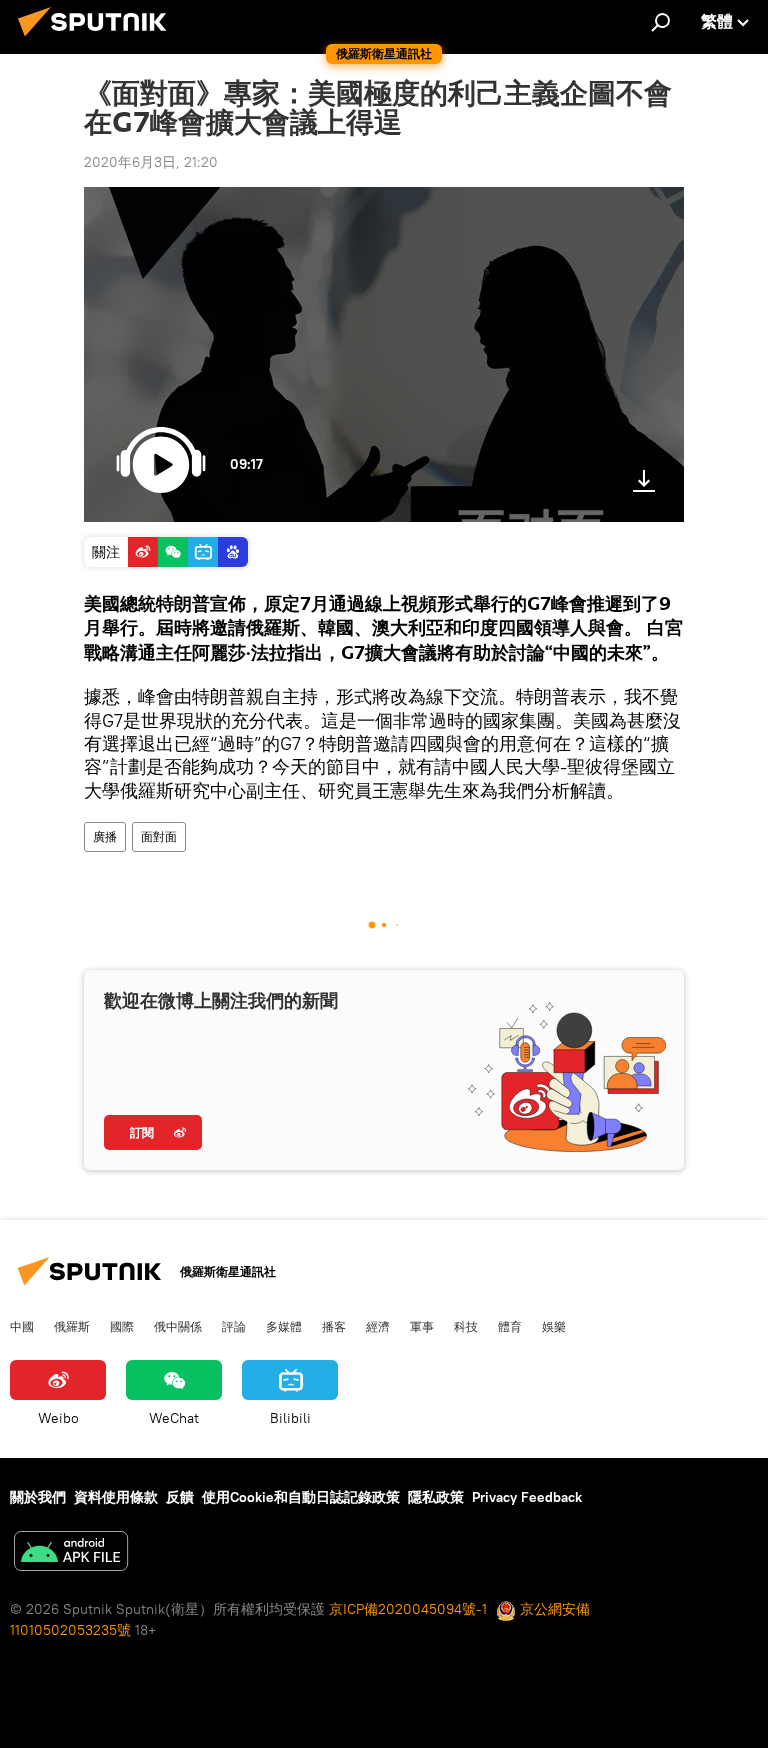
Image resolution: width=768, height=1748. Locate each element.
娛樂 (554, 1326)
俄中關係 (178, 1326)
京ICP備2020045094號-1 (408, 1609)
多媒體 (284, 1326)
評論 (234, 1326)
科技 (466, 1326)
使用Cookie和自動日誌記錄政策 (301, 1497)
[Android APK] (71, 1553)
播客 (334, 1326)
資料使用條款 (116, 1497)
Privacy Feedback (527, 1497)
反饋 (180, 1497)
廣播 (105, 836)
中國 (22, 1326)
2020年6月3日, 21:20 (151, 162)
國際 (122, 1326)
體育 (510, 1326)
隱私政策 (436, 1497)
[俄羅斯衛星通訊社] (98, 39)
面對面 (159, 836)
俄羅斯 (72, 1326)
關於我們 (38, 1497)
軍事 (422, 1326)
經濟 (378, 1326)
